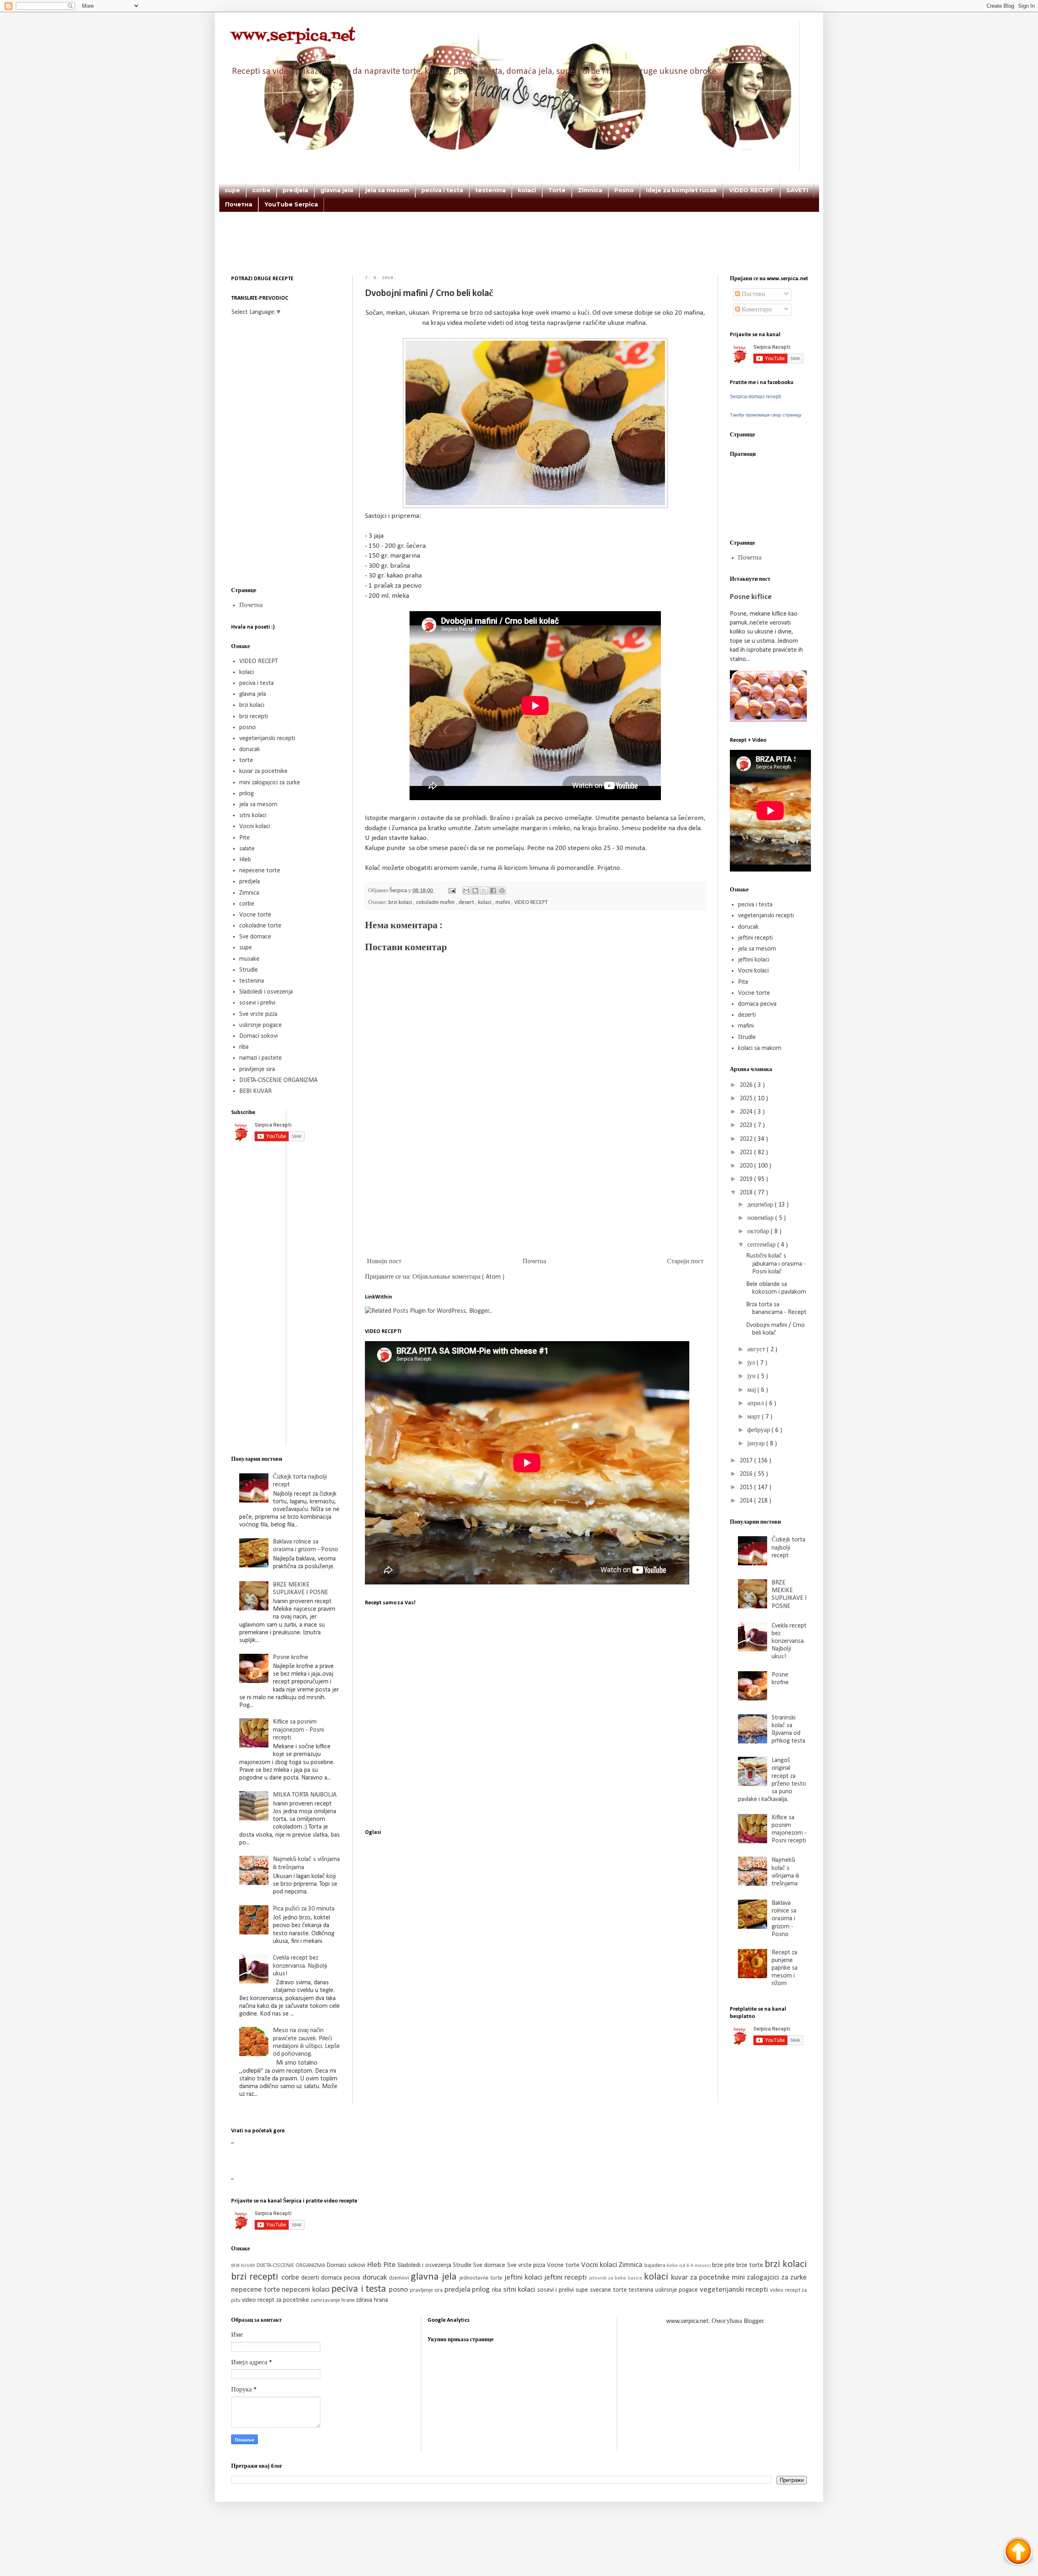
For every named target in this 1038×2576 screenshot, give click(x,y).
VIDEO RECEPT (752, 190)
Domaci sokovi (258, 1036)
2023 (747, 1125)
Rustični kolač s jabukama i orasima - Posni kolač (776, 1264)
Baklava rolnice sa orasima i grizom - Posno (784, 1919)
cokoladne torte (260, 926)
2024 (747, 1112)
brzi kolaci (401, 903)
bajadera (655, 2266)
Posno (624, 190)
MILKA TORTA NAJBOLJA (305, 1795)
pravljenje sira (257, 1069)
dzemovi (400, 2278)
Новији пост (384, 1262)
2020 (747, 1166)
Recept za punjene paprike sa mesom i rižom (785, 1968)
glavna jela (337, 190)
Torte (557, 190)
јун (752, 1376)
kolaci (527, 190)
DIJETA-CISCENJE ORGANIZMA (278, 1080)
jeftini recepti (755, 938)
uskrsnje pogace (261, 1025)
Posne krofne (291, 1657)
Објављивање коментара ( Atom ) (458, 1277)
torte (246, 760)
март (755, 1417)
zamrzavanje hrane (333, 2300)
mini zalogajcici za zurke (270, 783)
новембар (761, 1218)
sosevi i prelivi (257, 1003)
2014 (747, 1501)
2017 (747, 1461)
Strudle (249, 970)
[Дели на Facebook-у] (493, 891)
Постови (753, 294)
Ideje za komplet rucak (681, 190)
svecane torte (609, 2290)
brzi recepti (254, 717)
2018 (747, 1193)
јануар (757, 1444)
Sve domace (255, 937)
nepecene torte (260, 871)
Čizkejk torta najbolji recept (788, 1548)
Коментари (756, 310)
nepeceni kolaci (307, 2290)
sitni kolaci (253, 816)
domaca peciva (757, 1004)
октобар (759, 1232)
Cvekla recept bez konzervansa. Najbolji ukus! (300, 1966)
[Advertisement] (519, 255)
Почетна (239, 204)
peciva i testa (442, 190)
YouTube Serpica (291, 204)
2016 (747, 1474)
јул (752, 1363)
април (756, 1404)
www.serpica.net (293, 36)
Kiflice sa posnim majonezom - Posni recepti (298, 1730)
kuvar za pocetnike (263, 771)
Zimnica (590, 190)
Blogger (754, 2321)
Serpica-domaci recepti (755, 397)
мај (752, 1390)
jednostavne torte (482, 2278)
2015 (747, 1488)
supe (232, 190)
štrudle (747, 1037)
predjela (295, 190)
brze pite (724, 2265)
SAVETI (797, 190)
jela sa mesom (387, 190)
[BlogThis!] (475, 891)
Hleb (245, 860)
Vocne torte (255, 915)
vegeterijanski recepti (267, 738)
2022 (747, 1139)
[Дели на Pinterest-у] (502, 891)
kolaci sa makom (760, 1048)
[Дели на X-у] (484, 891)
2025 (747, 1099)
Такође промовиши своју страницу (766, 415)
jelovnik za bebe (609, 2278)
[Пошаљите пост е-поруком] (451, 891)
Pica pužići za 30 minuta (304, 1909)
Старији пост (685, 1262)
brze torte (751, 2265)
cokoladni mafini (436, 903)
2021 (747, 1153)
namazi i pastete (261, 1058)
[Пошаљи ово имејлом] (466, 891)
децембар (761, 1205)
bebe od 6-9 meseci (689, 2266)
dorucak (250, 749)
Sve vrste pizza (258, 1014)
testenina (490, 190)
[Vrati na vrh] (1018, 2553)
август (757, 1350)
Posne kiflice (751, 597)
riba (244, 1047)
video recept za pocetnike (276, 2300)
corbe (261, 190)
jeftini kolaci (754, 960)
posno (248, 728)
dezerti (747, 1015)
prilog (247, 794)
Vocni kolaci (255, 826)
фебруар (759, 1430)
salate (247, 849)
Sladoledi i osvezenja (266, 992)
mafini (503, 903)
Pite (244, 838)
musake (249, 959)
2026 (747, 1085)
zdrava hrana (372, 2300)
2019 (747, 1179)
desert (467, 903)
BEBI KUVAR (255, 1091)
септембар (762, 1245)
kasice (636, 2278)
